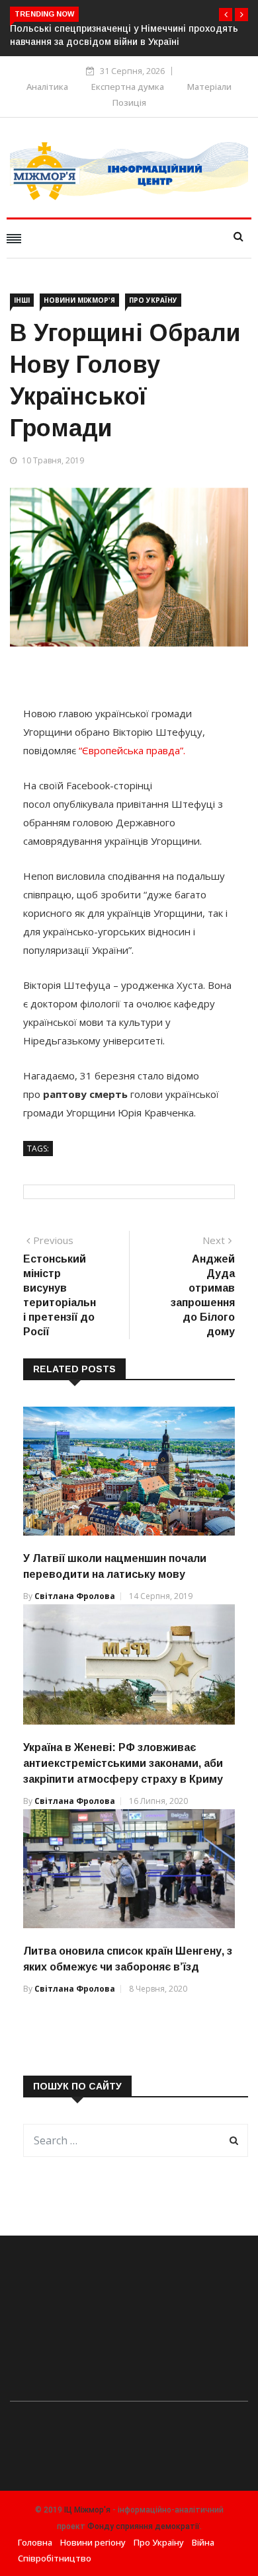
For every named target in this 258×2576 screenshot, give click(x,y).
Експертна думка (128, 87)
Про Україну (153, 300)
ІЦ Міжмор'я (87, 2510)
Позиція (129, 102)
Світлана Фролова (75, 1596)
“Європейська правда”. (132, 750)
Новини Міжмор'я (79, 300)
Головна (35, 2542)
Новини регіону (93, 2542)
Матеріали (209, 87)
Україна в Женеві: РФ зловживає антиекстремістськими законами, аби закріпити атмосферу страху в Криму (123, 1763)
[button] (226, 15)
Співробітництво (55, 2558)
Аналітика (47, 87)
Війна (203, 2542)
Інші (22, 300)
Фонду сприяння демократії (144, 2526)
